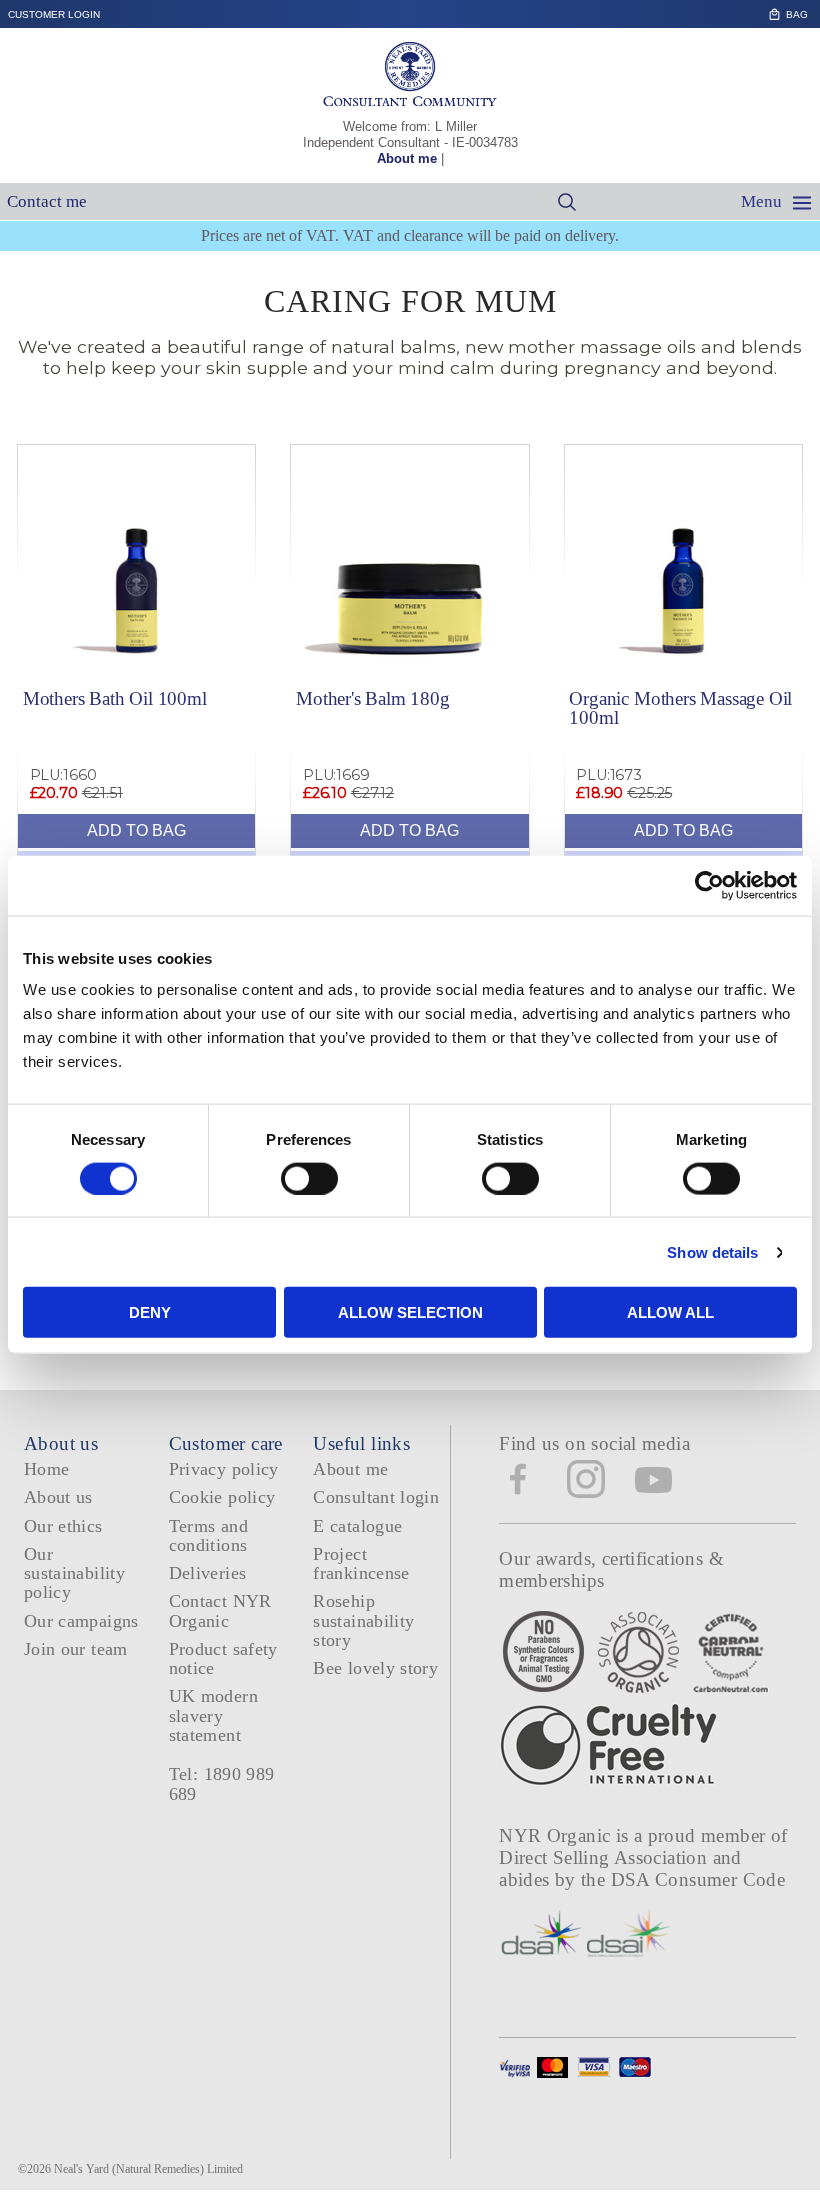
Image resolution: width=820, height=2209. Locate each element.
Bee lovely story (375, 1668)
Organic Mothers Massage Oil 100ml (680, 708)
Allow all (670, 1312)
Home (46, 1469)
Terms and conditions (208, 1535)
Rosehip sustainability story (363, 1620)
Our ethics (63, 1526)
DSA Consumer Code (698, 1879)
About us (58, 1497)
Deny (150, 1312)
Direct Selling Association (605, 1857)
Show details (712, 1251)
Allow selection (410, 1312)
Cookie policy (222, 1497)
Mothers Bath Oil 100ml (115, 698)
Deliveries (208, 1573)
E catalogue (357, 1526)
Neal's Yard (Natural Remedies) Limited (148, 2169)
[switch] (309, 1178)
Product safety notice (223, 1658)
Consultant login (376, 1497)
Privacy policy (224, 1469)
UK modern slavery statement (213, 1715)
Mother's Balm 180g (373, 698)
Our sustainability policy (74, 1573)
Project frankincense (361, 1563)
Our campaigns (81, 1621)
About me (407, 158)
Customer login (54, 14)
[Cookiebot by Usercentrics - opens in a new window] (709, 885)
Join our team (76, 1649)
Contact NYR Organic (220, 1610)
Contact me (47, 201)
